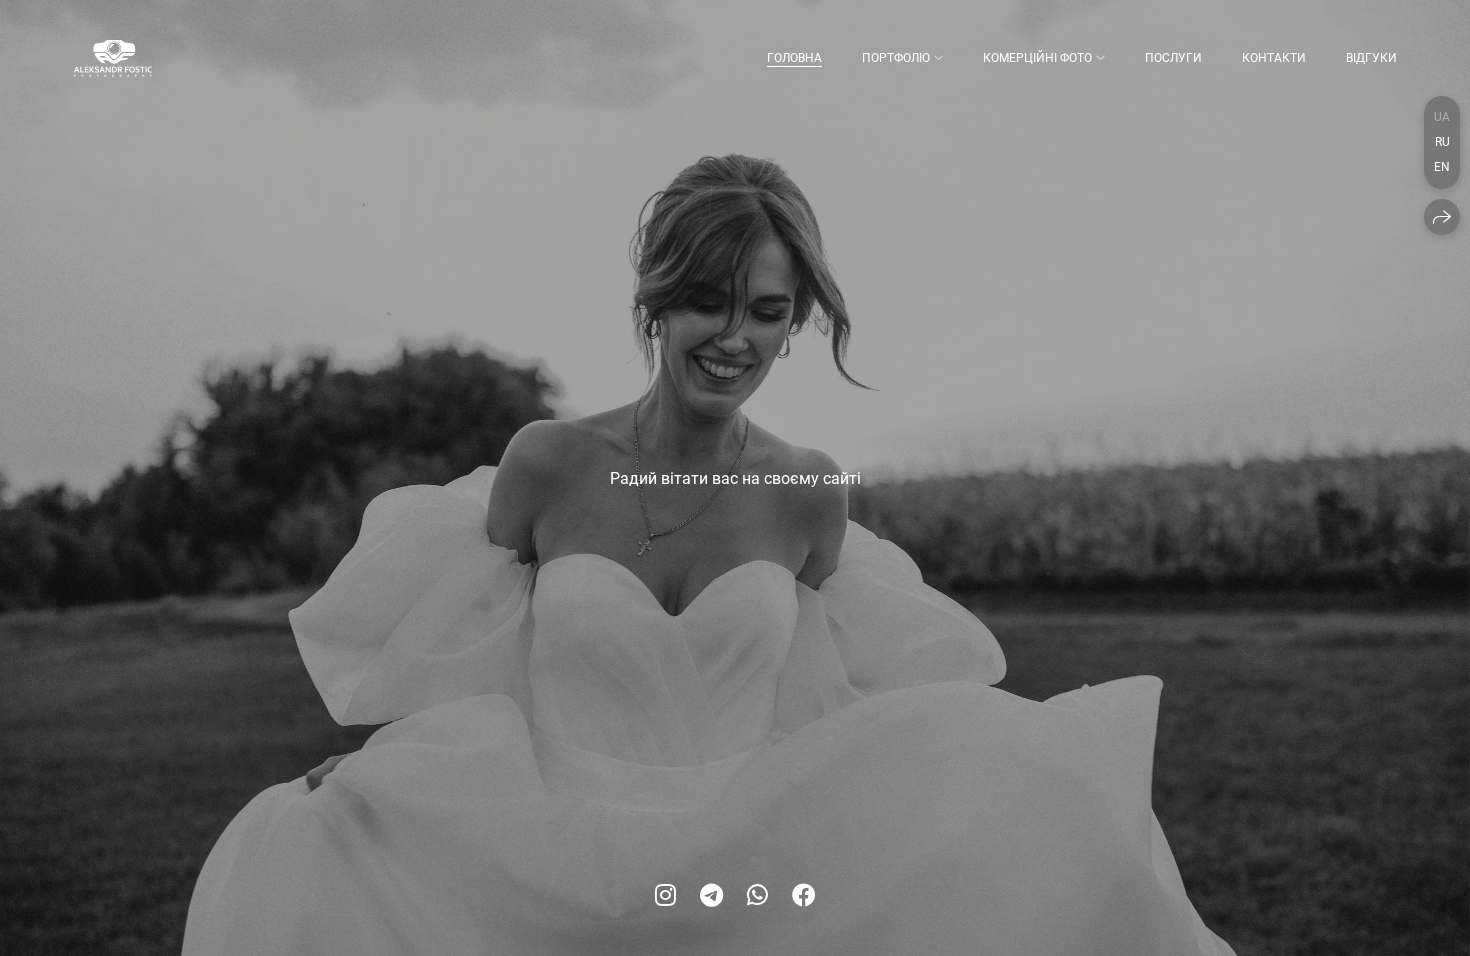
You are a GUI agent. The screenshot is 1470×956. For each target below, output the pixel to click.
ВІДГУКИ (1371, 58)
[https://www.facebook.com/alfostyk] (804, 896)
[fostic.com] (113, 58)
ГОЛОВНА (794, 58)
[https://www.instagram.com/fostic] (665, 896)
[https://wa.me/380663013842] (757, 896)
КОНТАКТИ (1274, 58)
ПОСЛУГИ (1173, 58)
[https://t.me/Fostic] (711, 896)
